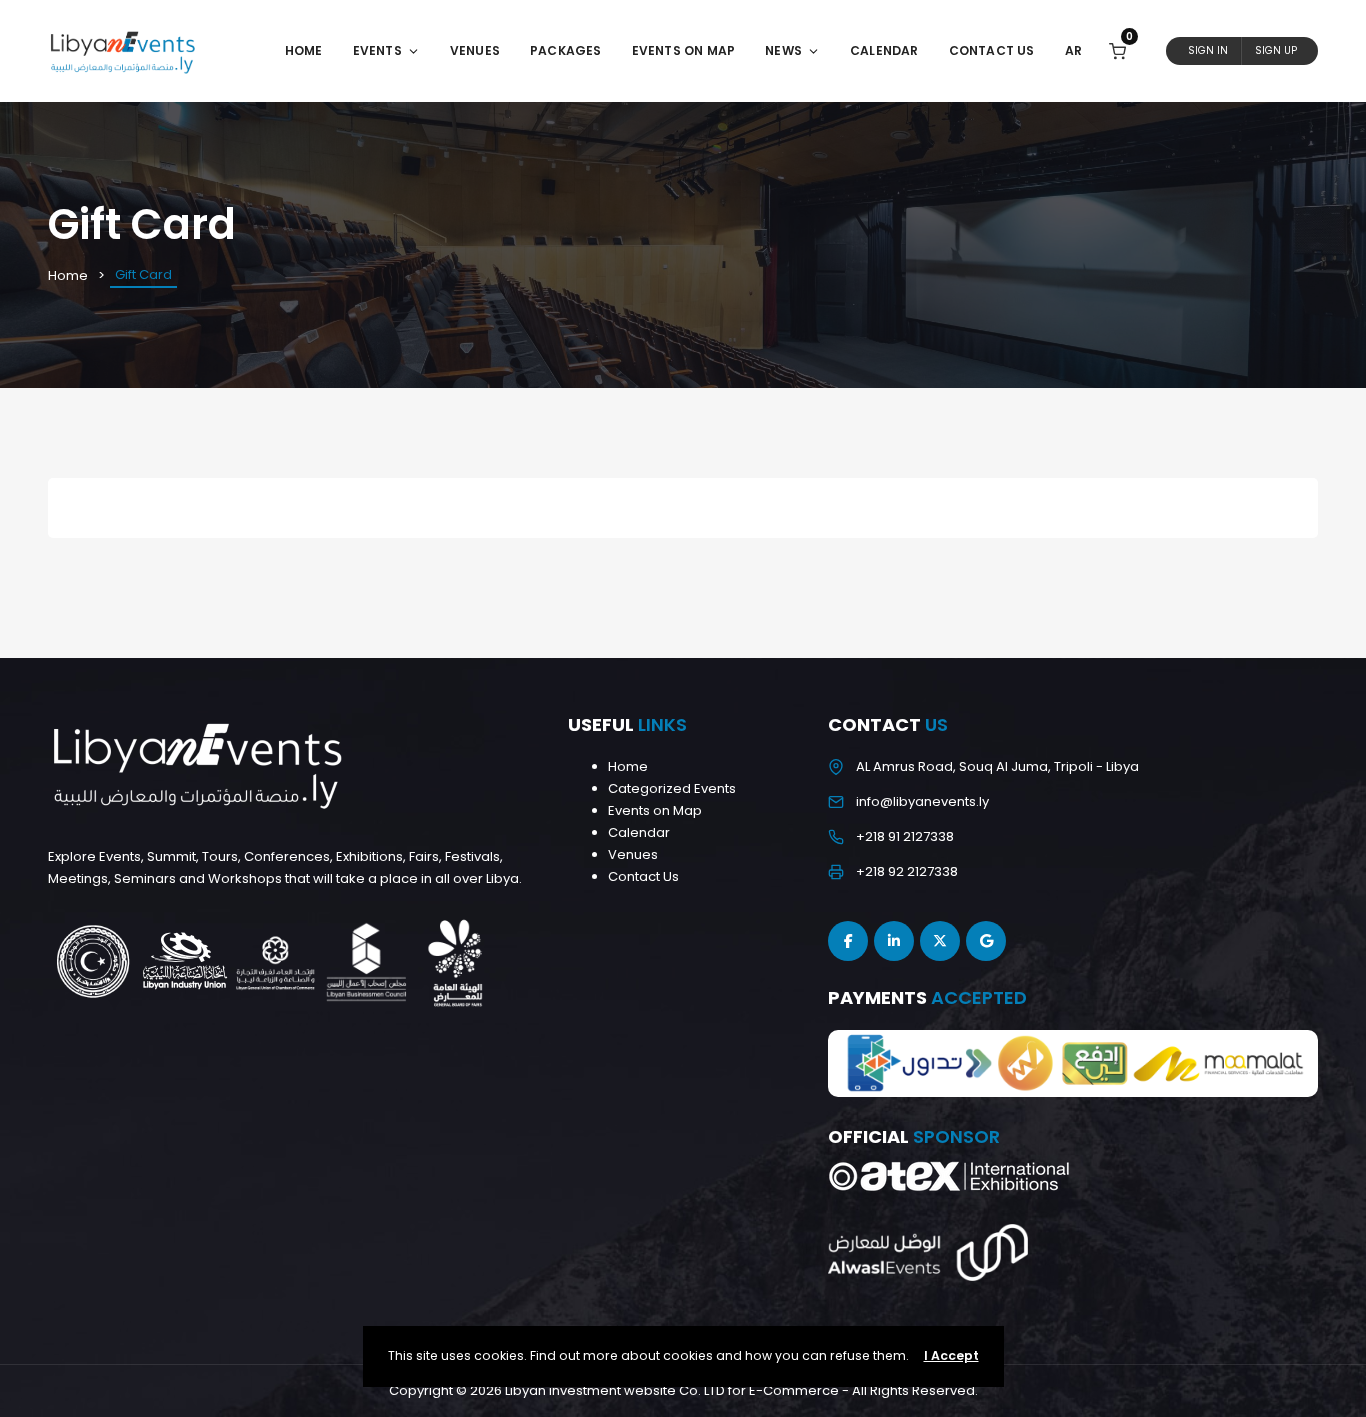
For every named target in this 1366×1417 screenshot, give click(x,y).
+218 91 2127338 (905, 836)
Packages (566, 50)
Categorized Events (672, 788)
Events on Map (655, 810)
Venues (475, 50)
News (783, 50)
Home (304, 50)
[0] (1117, 50)
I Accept (951, 1355)
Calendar (884, 50)
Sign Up (1276, 50)
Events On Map (684, 50)
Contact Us (992, 50)
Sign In (1208, 50)
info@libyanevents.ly (922, 801)
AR (1073, 50)
